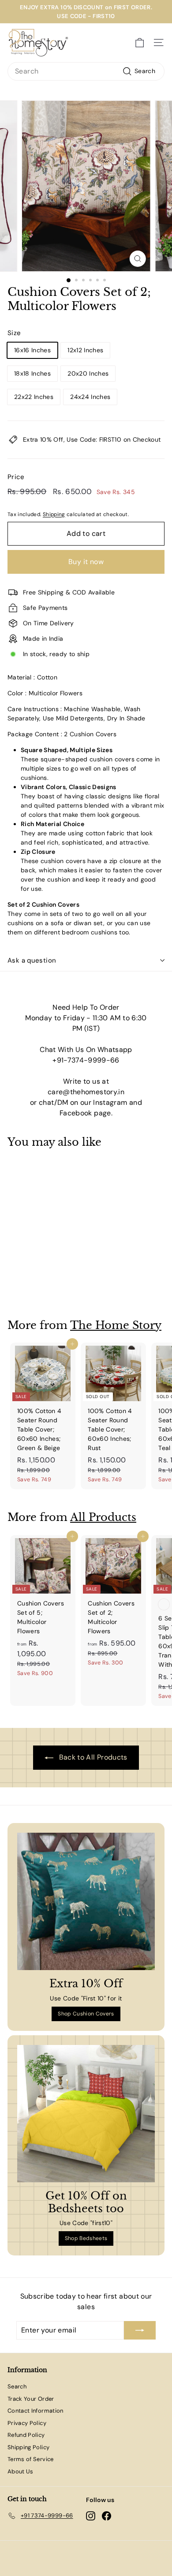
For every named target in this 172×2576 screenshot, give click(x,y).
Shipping (54, 514)
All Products (103, 1517)
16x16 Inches (32, 350)
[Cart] (140, 43)
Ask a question (32, 960)
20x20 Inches (88, 373)
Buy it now (86, 562)
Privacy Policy (27, 2423)
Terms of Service (31, 2459)
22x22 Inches (34, 397)
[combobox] (86, 71)
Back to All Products (92, 1757)
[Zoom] (137, 259)
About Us (21, 2471)
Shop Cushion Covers (86, 2014)
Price (16, 477)
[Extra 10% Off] (86, 1901)
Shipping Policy (28, 2447)
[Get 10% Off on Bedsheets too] (86, 2114)
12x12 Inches (85, 350)
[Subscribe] (140, 2330)
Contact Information (36, 2411)
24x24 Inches (90, 397)
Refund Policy (26, 2435)
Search (17, 2386)
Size (14, 333)
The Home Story (116, 1325)
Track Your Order (31, 2399)
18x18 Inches (32, 373)
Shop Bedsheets (86, 2238)
